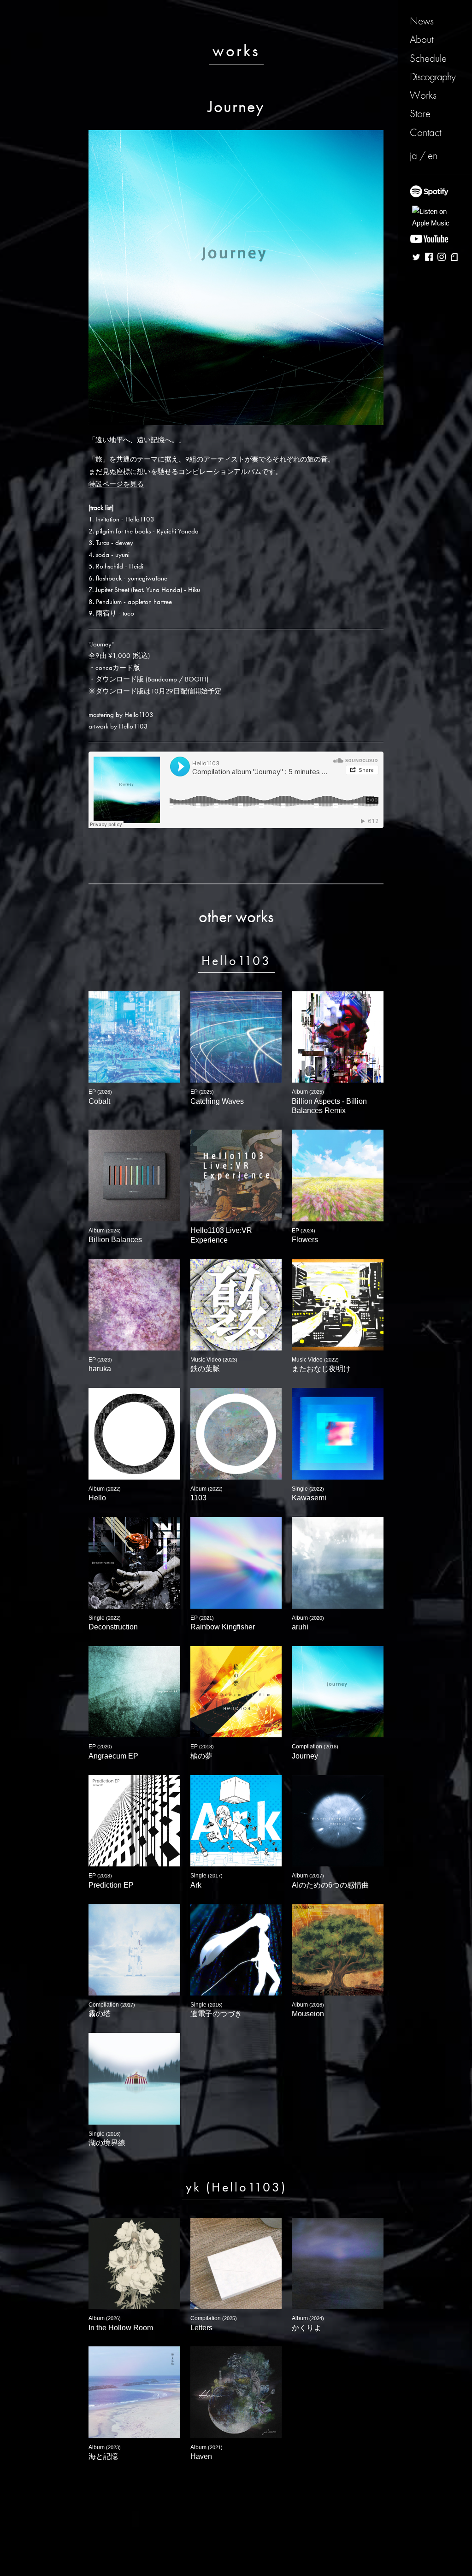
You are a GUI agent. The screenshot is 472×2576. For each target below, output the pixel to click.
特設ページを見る (116, 484)
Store (420, 113)
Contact (425, 132)
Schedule (428, 58)
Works (423, 95)
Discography (433, 77)
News (422, 21)
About (422, 39)
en (433, 155)
